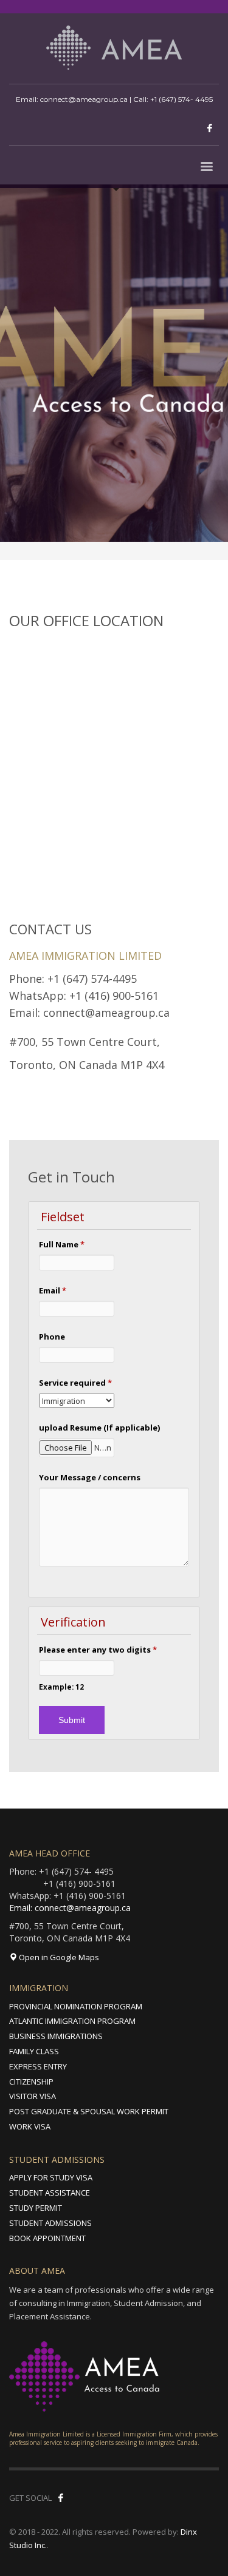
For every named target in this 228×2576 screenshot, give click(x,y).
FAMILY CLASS (34, 2051)
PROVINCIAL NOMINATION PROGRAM (76, 2006)
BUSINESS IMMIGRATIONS (56, 2036)
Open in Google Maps (58, 1957)
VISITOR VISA (33, 2096)
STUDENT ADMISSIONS (50, 2223)
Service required (75, 1383)
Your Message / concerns (90, 1477)
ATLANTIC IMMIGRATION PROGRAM (72, 2021)
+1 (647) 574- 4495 (181, 99)
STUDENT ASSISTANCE (50, 2193)
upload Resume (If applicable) (99, 1428)
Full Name (62, 1244)
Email (53, 1290)
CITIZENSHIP (31, 2082)
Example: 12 (61, 1687)
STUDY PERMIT (36, 2208)
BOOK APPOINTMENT (47, 2238)
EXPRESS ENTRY (38, 2066)
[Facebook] (210, 128)
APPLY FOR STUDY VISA (51, 2177)
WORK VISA (30, 2126)
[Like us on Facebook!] (61, 2498)
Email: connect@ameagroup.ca (70, 1908)
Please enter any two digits (98, 1650)
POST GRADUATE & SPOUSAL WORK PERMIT (89, 2111)
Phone (52, 1337)
